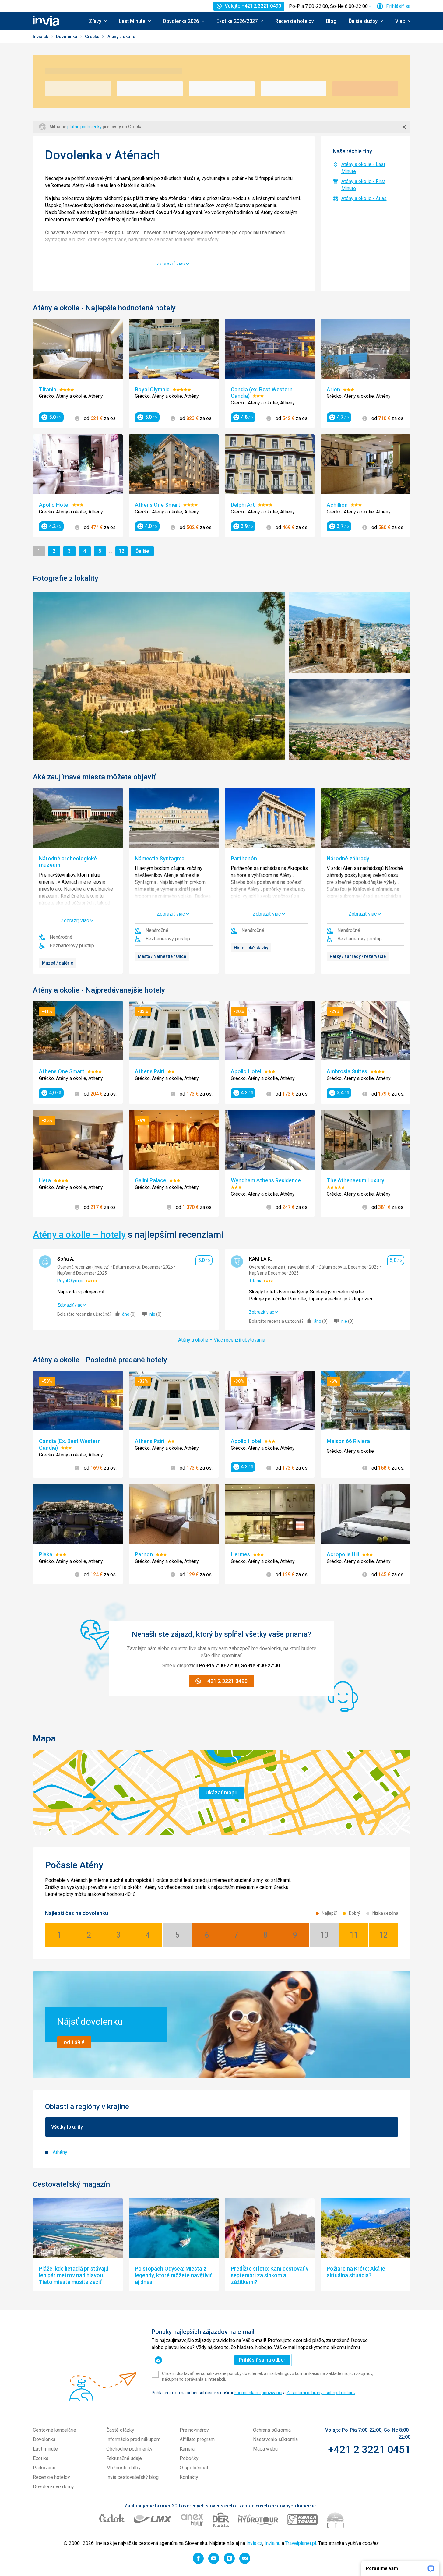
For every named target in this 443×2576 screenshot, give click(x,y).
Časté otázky (120, 2430)
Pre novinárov (194, 2430)
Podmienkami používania (258, 2393)
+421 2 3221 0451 (369, 2449)
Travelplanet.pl (301, 2543)
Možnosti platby (123, 2468)
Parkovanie (45, 2468)
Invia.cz (254, 2543)
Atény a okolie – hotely (79, 1235)
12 (123, 551)
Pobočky (189, 2458)
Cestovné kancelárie (54, 2430)
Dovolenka (67, 37)
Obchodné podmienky (129, 2449)
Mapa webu (265, 2449)
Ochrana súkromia (272, 2430)
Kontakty (189, 2477)
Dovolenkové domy (53, 2487)
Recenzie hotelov (295, 21)
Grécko (93, 37)
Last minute (45, 2449)
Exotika (41, 2458)
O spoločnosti (195, 2468)
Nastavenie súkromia (275, 2439)
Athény (60, 2152)
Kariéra (187, 2449)
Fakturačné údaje (124, 2458)
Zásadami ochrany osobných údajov (321, 2393)
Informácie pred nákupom (133, 2439)
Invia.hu (272, 2543)
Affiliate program (197, 2439)
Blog (331, 21)
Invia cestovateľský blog (132, 2477)
